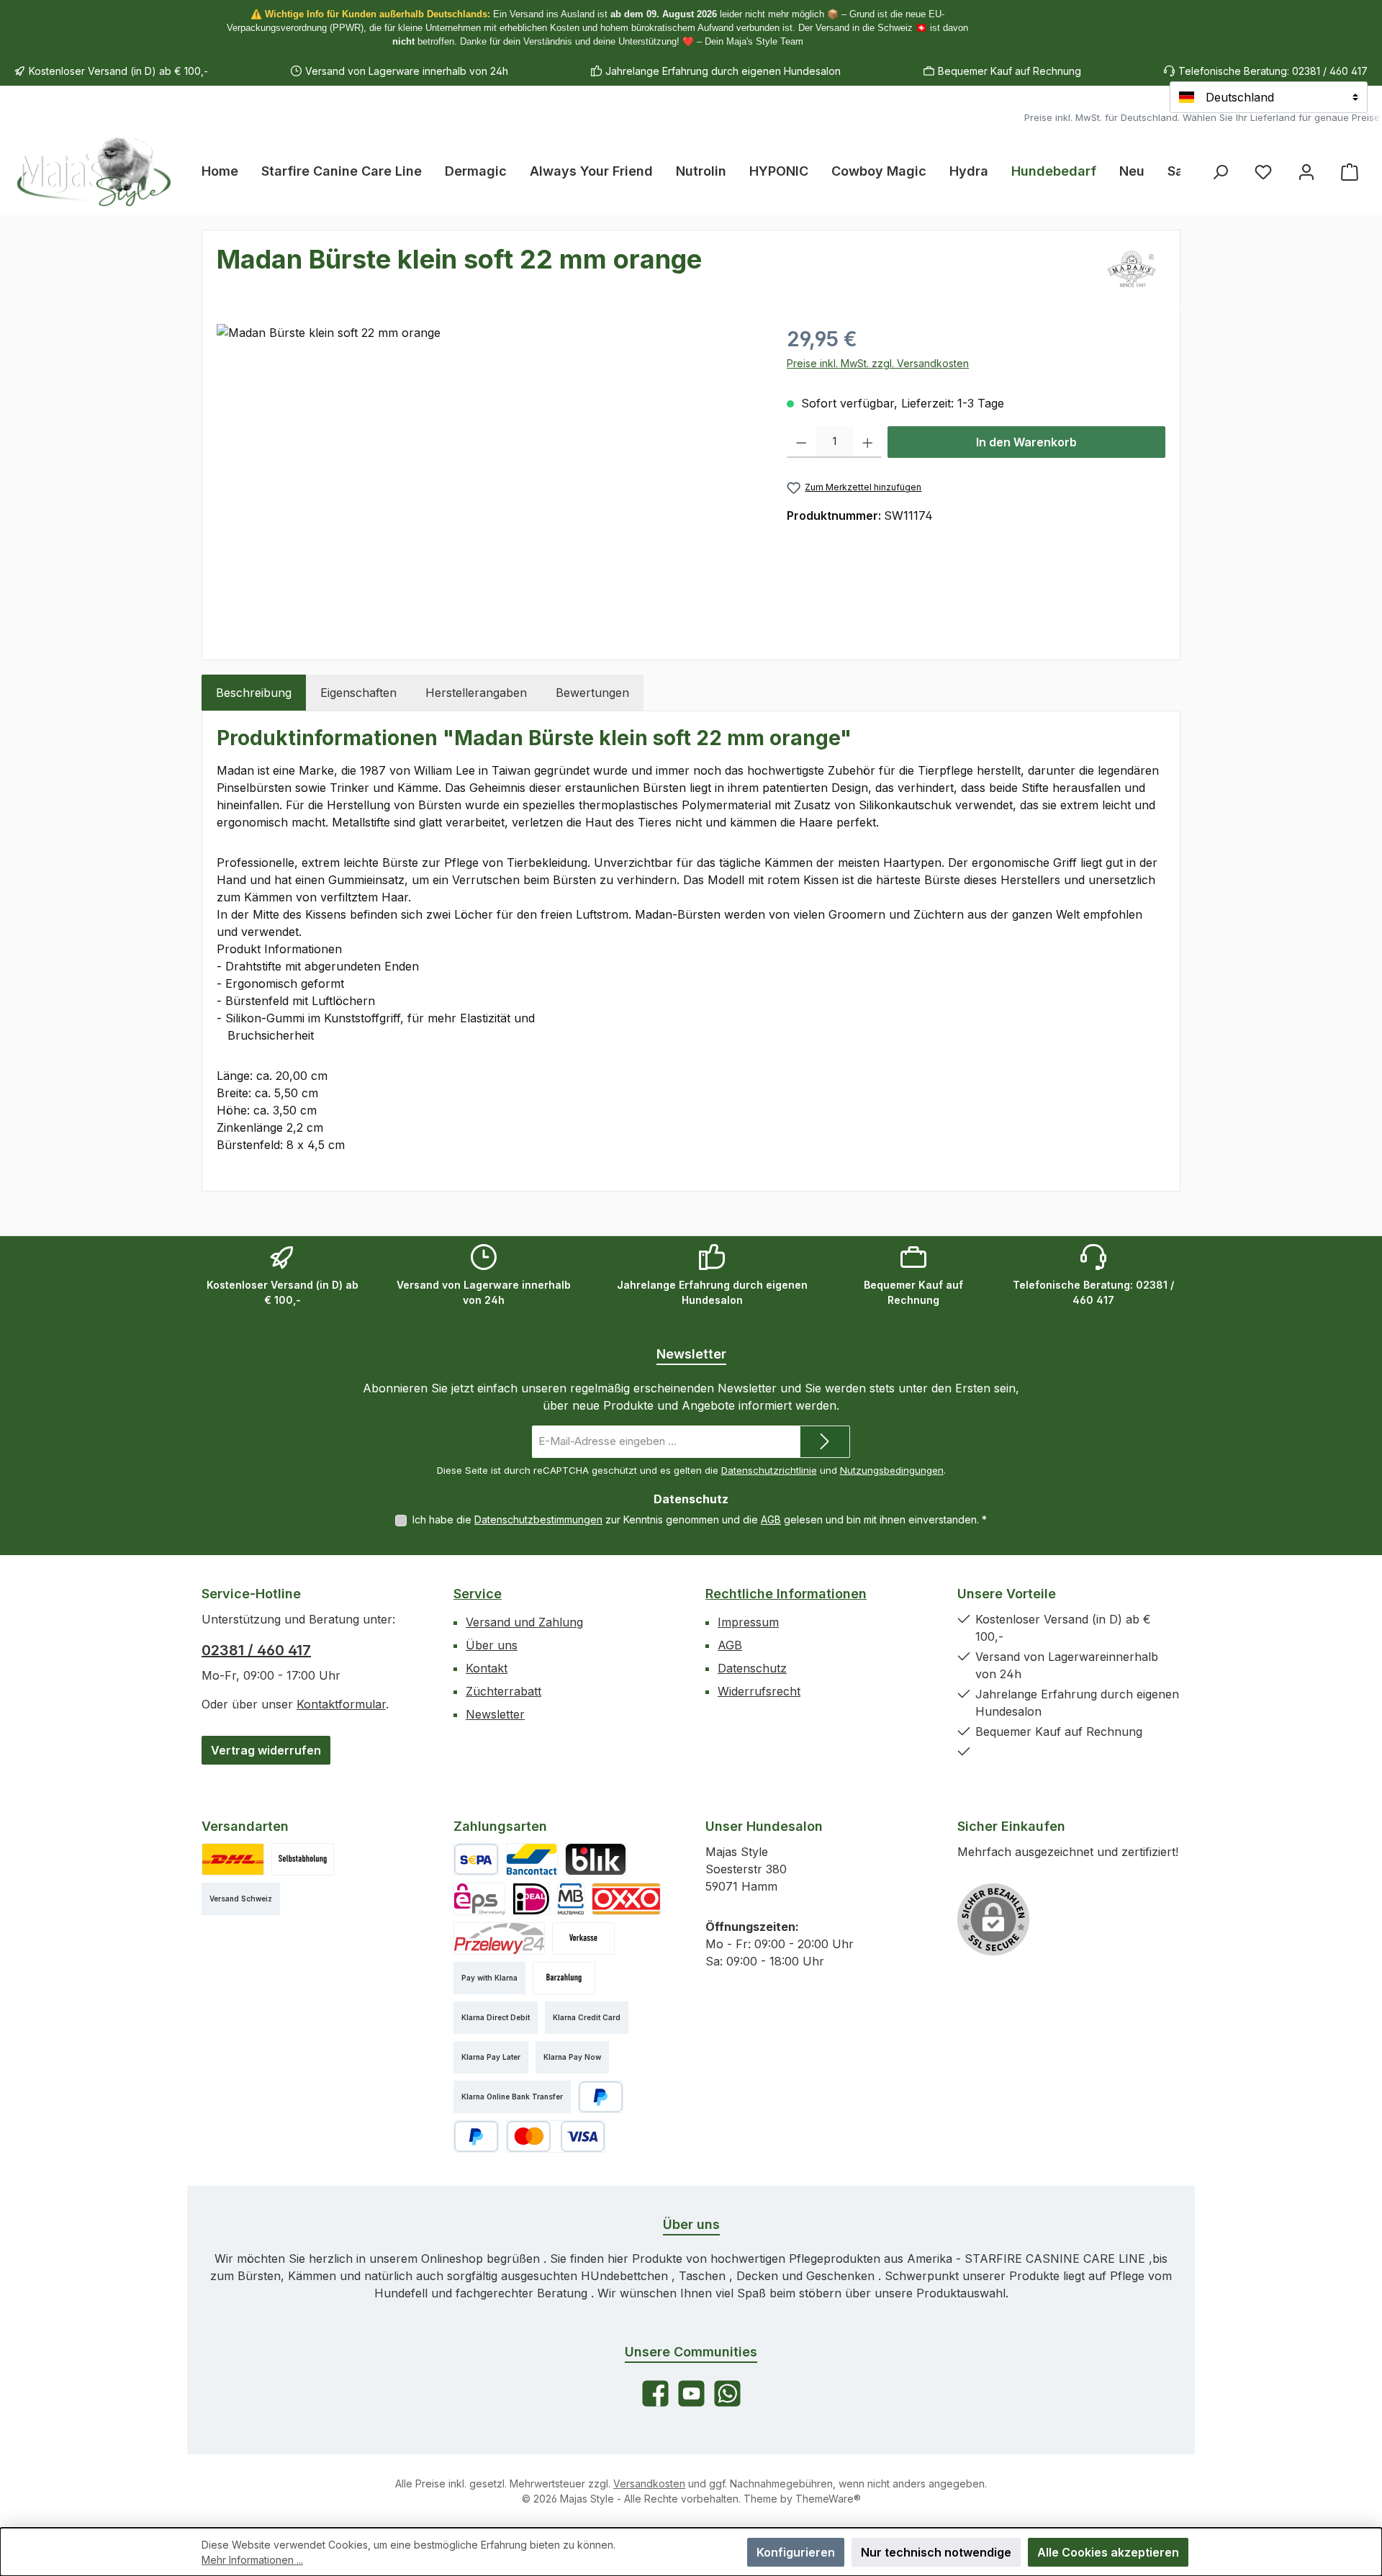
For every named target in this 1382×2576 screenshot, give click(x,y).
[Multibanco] (571, 1899)
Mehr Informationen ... (252, 2560)
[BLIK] (596, 1859)
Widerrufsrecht (759, 1691)
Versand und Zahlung (524, 1622)
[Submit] (825, 1442)
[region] (487, 479)
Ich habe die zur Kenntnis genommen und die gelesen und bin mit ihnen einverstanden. (700, 1519)
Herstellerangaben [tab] (476, 693)
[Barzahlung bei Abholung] (564, 1978)
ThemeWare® (828, 2499)
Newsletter (495, 1714)
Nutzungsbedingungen (892, 1470)
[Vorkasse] (583, 1938)
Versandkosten (649, 2483)
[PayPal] (601, 2097)
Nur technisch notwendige (936, 2552)
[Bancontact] (532, 1859)
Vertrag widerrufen (266, 1750)
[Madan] (1131, 270)
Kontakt (487, 1668)
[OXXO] (626, 1899)
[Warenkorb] (1350, 172)
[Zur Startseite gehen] (94, 171)
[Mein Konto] (1306, 172)
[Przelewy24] (499, 1938)
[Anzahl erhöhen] (868, 442)
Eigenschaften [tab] (358, 693)
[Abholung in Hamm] (303, 1859)
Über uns (492, 1645)
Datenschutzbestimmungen (538, 1519)
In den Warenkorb (1026, 442)
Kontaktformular (341, 1704)
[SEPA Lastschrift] (476, 1859)
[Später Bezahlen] (476, 2136)
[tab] (254, 693)
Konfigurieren (796, 2552)
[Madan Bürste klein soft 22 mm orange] (487, 479)
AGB (771, 1519)
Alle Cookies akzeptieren (1108, 2552)
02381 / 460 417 (256, 1650)
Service (478, 1594)
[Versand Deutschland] (233, 1859)
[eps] (479, 1899)
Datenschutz (752, 1668)
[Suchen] (1220, 172)
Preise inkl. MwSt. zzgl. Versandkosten (878, 363)
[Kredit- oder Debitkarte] (556, 2136)
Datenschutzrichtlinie (769, 1470)
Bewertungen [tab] (592, 693)
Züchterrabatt (503, 1691)
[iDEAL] (531, 1899)
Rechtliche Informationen (786, 1594)
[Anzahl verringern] (801, 442)
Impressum (748, 1622)
